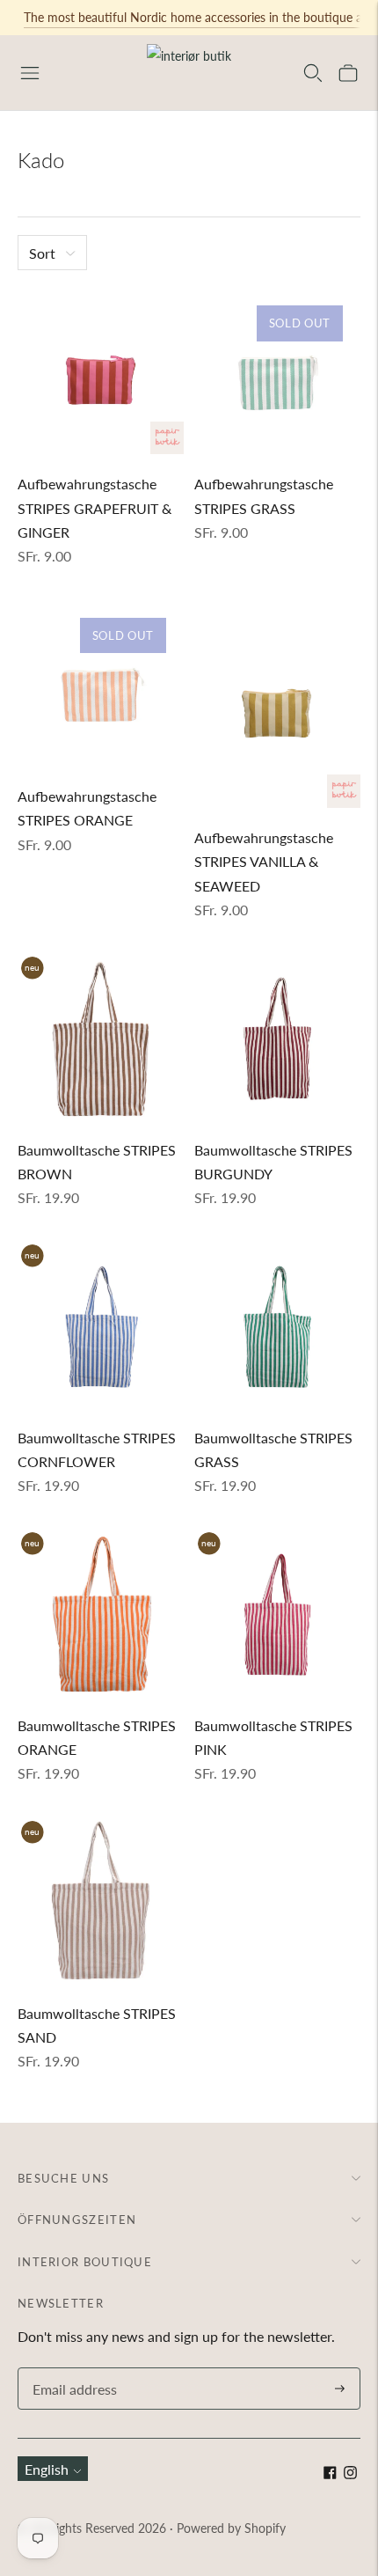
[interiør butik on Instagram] (350, 2473)
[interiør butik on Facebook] (330, 2473)
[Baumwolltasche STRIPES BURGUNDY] (277, 1037)
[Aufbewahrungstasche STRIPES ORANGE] (101, 683)
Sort (42, 253)
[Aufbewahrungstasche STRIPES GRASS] (277, 371)
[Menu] (30, 73)
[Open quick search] (313, 73)
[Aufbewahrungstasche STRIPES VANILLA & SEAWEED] (277, 704)
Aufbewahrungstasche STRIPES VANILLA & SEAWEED (264, 862)
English (47, 2469)
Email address (72, 2369)
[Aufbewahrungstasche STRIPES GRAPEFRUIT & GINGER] (101, 371)
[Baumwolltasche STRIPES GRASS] (277, 1325)
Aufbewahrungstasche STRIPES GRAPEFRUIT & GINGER (94, 508)
